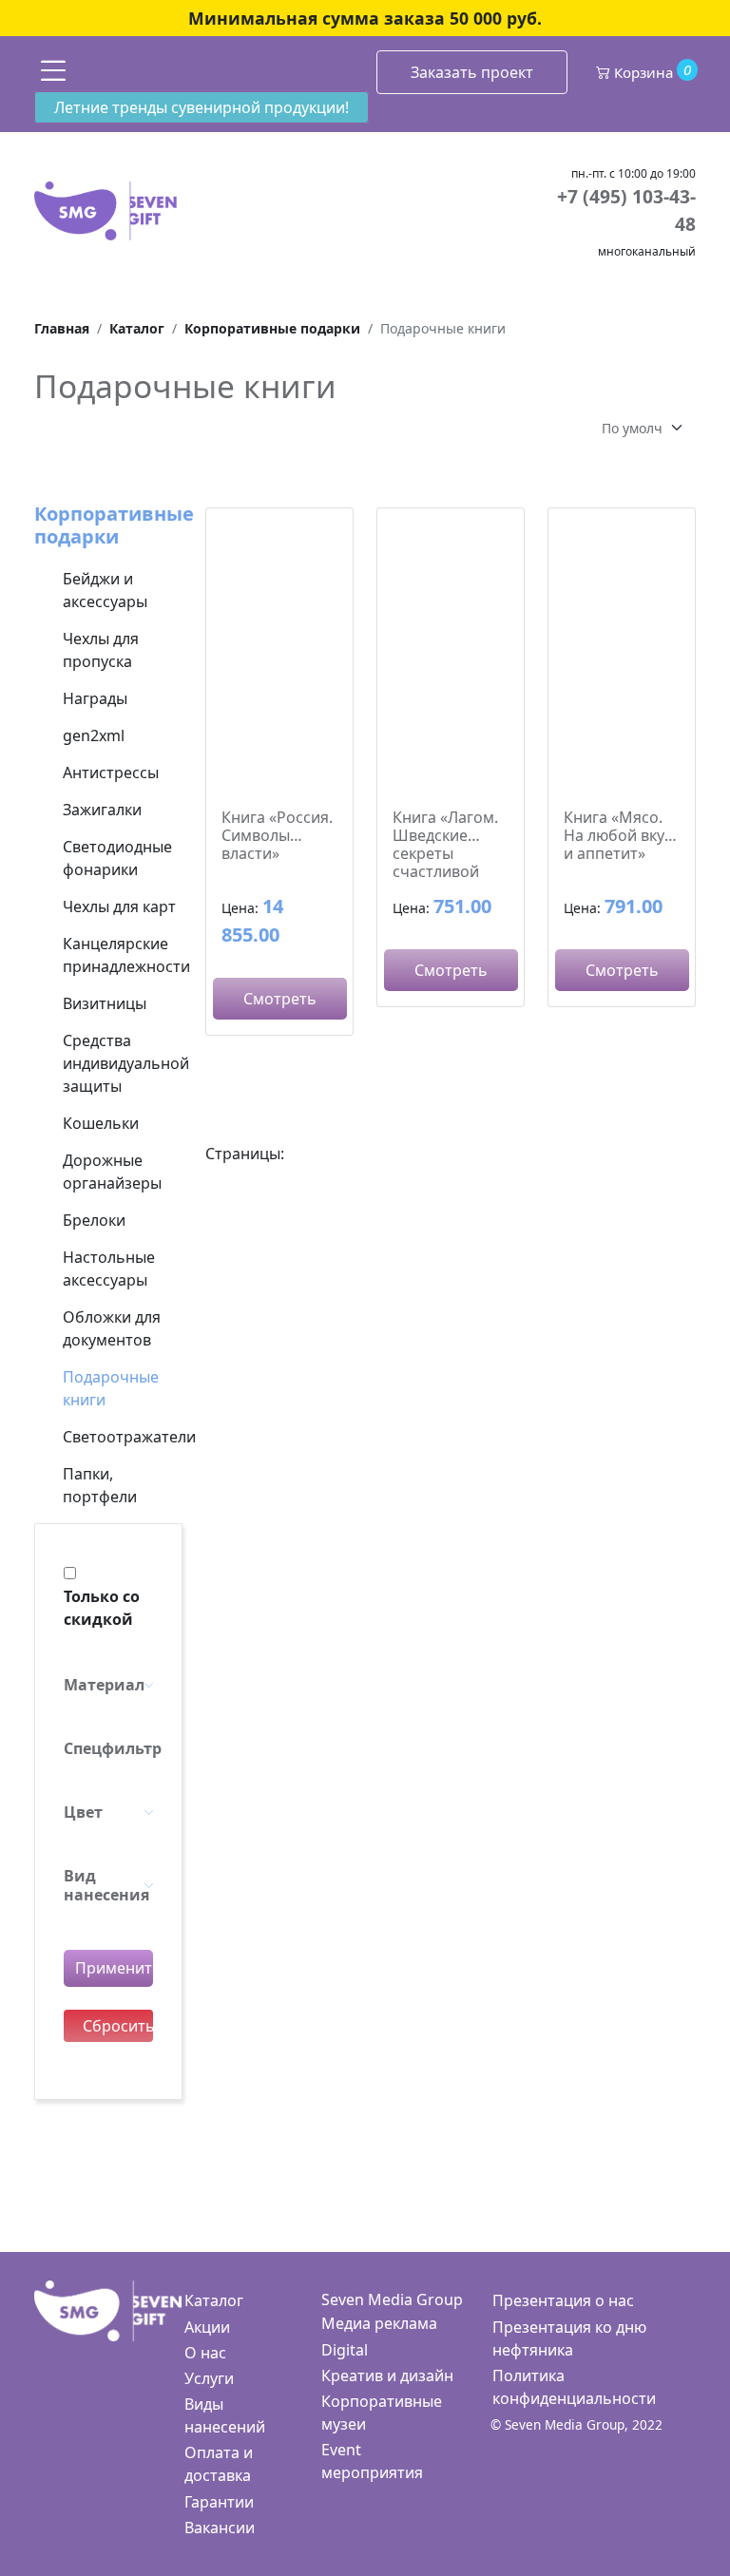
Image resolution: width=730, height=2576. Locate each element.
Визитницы (105, 1003)
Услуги (209, 2378)
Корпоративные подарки (114, 525)
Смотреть (280, 999)
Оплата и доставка (219, 2464)
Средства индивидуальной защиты (126, 1063)
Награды (95, 698)
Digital (345, 2350)
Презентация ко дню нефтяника (569, 2338)
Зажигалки (102, 810)
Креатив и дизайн (387, 2376)
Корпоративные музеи (382, 2413)
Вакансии (220, 2528)
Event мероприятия (372, 2461)
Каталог (214, 2300)
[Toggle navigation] (53, 70)
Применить (114, 1968)
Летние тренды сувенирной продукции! (202, 107)
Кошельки (101, 1123)
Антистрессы (111, 773)
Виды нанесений (225, 2415)
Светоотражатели (129, 1437)
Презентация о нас (563, 2300)
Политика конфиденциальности (574, 2387)
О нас (205, 2353)
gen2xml (94, 735)
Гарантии (219, 2502)
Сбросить (118, 2026)
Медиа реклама (379, 2323)
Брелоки (94, 1220)
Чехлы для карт (119, 906)
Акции (207, 2327)
